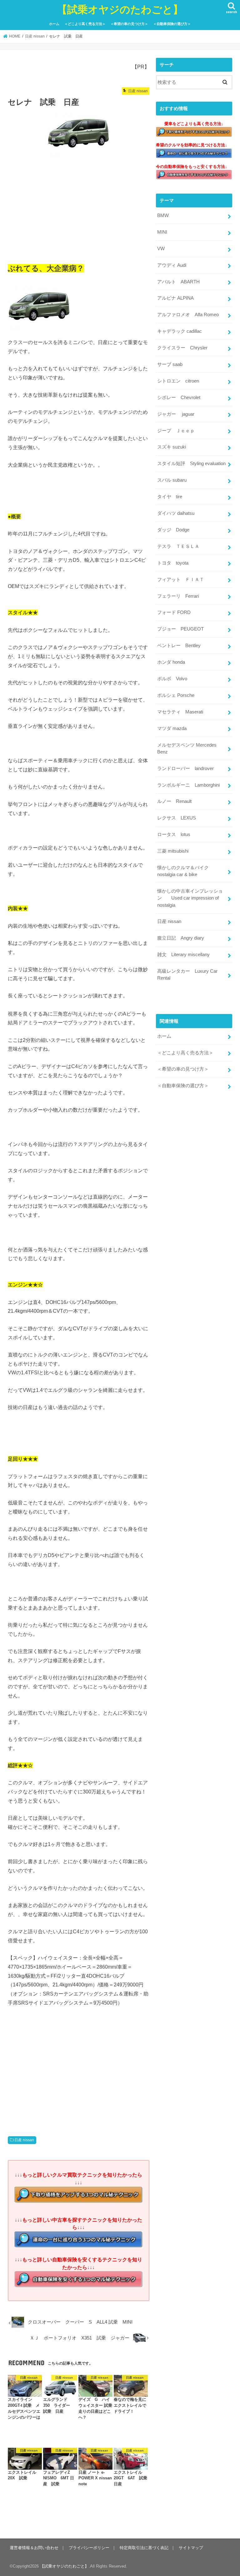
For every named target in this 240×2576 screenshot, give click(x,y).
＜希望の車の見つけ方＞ (129, 24)
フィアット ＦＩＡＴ (181, 580)
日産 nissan (24, 2140)
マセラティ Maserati (180, 712)
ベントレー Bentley (179, 646)
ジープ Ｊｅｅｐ (176, 431)
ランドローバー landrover (185, 768)
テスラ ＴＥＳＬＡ (178, 546)
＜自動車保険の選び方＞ (172, 24)
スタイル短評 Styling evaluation (191, 464)
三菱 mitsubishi (173, 851)
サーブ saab (170, 364)
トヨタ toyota (173, 563)
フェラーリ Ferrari (178, 596)
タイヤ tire (170, 497)
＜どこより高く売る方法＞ (85, 24)
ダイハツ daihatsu (176, 513)
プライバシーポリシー (89, 2548)
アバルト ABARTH (178, 282)
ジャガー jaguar (176, 414)
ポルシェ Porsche (176, 695)
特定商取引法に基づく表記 (144, 2548)
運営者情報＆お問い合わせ (34, 2548)
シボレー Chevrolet (179, 398)
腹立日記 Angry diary (181, 938)
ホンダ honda (171, 662)
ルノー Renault (174, 801)
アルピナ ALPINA (175, 298)
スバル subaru (172, 480)
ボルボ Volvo (172, 679)
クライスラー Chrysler (182, 348)
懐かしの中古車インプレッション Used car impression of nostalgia (190, 898)
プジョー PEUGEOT (180, 629)
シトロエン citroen (178, 381)
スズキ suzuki (172, 447)
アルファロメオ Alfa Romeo (188, 315)
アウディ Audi (172, 265)
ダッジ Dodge (173, 530)
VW (161, 249)
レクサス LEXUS (177, 818)
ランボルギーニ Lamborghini (188, 785)
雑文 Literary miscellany (183, 955)
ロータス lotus (174, 834)
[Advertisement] (79, 208)
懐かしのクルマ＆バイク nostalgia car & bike (185, 871)
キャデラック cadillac (180, 331)
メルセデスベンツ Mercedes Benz (187, 748)
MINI (162, 232)
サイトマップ (191, 2548)
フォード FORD (174, 612)
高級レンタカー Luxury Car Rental (187, 975)
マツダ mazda (172, 728)
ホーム (54, 24)
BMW (163, 216)
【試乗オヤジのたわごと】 (120, 9)
